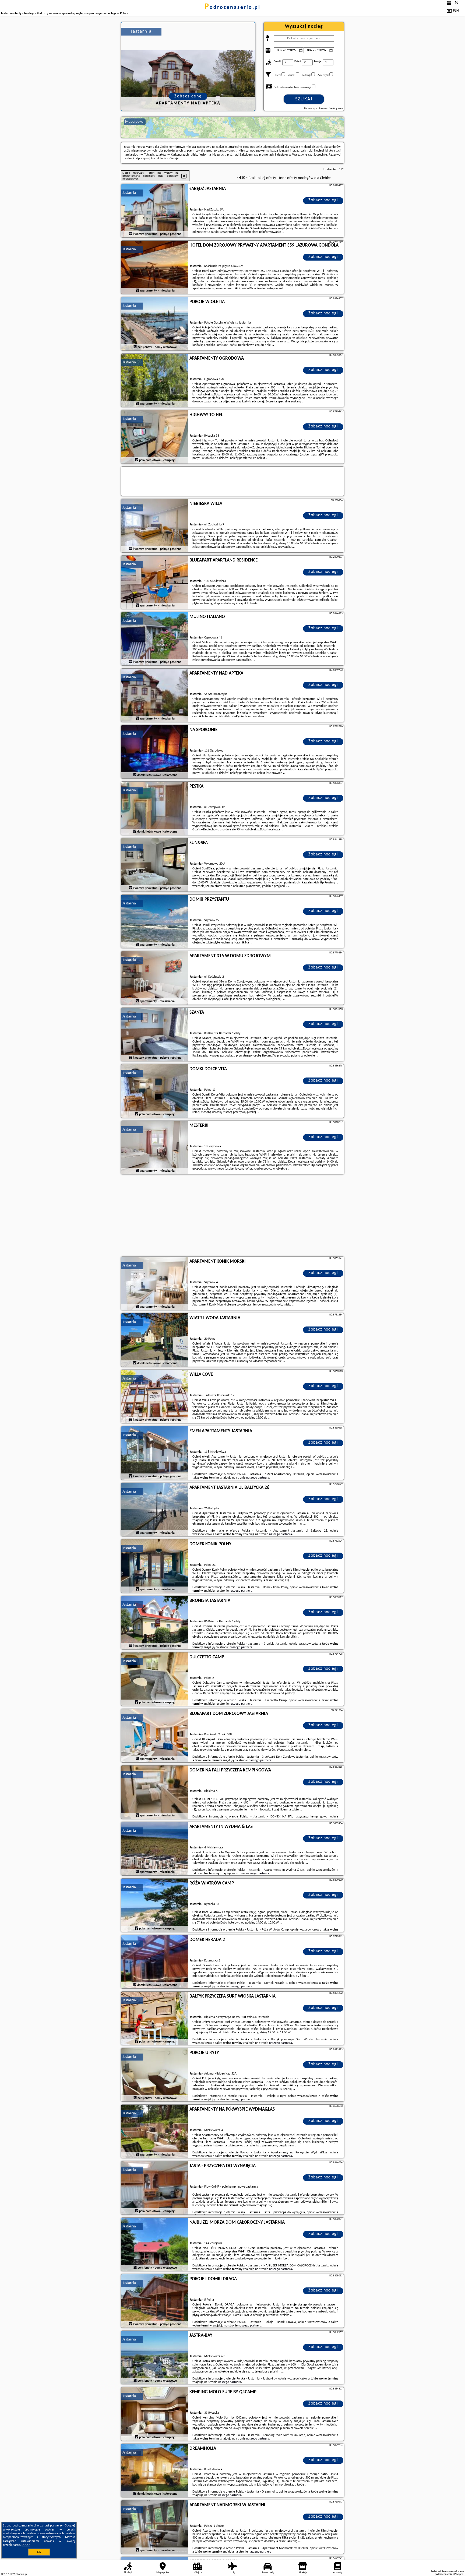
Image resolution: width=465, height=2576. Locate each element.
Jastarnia (129, 193)
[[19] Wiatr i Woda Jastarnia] (155, 1340)
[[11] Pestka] (155, 809)
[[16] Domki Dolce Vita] (155, 1091)
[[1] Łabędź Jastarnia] (155, 211)
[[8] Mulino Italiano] (155, 639)
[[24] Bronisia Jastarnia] (155, 1623)
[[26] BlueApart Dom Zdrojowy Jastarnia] (155, 1736)
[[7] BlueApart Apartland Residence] (155, 582)
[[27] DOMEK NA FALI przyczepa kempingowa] (155, 1792)
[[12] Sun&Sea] (155, 865)
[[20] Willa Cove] (155, 1397)
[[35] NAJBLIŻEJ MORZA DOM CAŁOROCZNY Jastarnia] (155, 2245)
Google (69, 2526)
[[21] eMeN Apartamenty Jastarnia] (155, 1453)
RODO (26, 2545)
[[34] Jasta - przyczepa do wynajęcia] (155, 2188)
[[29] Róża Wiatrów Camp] (155, 1905)
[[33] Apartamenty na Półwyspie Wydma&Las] (155, 2132)
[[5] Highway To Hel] (155, 437)
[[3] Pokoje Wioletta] (155, 324)
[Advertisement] (232, 1216)
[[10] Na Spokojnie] (155, 752)
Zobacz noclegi (323, 200)
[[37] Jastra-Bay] (155, 2358)
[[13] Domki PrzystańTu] (155, 922)
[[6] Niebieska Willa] (155, 526)
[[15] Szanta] (155, 1035)
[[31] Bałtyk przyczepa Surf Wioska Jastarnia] (155, 2019)
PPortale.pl (21, 2574)
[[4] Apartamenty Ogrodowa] (155, 381)
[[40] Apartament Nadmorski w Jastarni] (155, 2527)
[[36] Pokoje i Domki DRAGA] (155, 2301)
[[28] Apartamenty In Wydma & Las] (155, 1849)
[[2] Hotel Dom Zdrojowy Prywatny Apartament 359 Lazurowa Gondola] (155, 268)
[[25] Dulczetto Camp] (155, 1679)
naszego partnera (258, 1478)
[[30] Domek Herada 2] (155, 1962)
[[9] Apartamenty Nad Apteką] (155, 696)
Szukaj (304, 99)
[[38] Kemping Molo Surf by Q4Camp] (155, 2414)
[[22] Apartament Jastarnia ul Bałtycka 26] (155, 1510)
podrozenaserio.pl (232, 8)
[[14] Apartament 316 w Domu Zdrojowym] (155, 978)
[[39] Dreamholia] (155, 2471)
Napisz (460, 2574)
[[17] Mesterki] (155, 1148)
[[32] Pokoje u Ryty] (155, 2075)
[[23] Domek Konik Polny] (155, 1566)
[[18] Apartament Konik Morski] (155, 1284)
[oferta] (131, 234)
